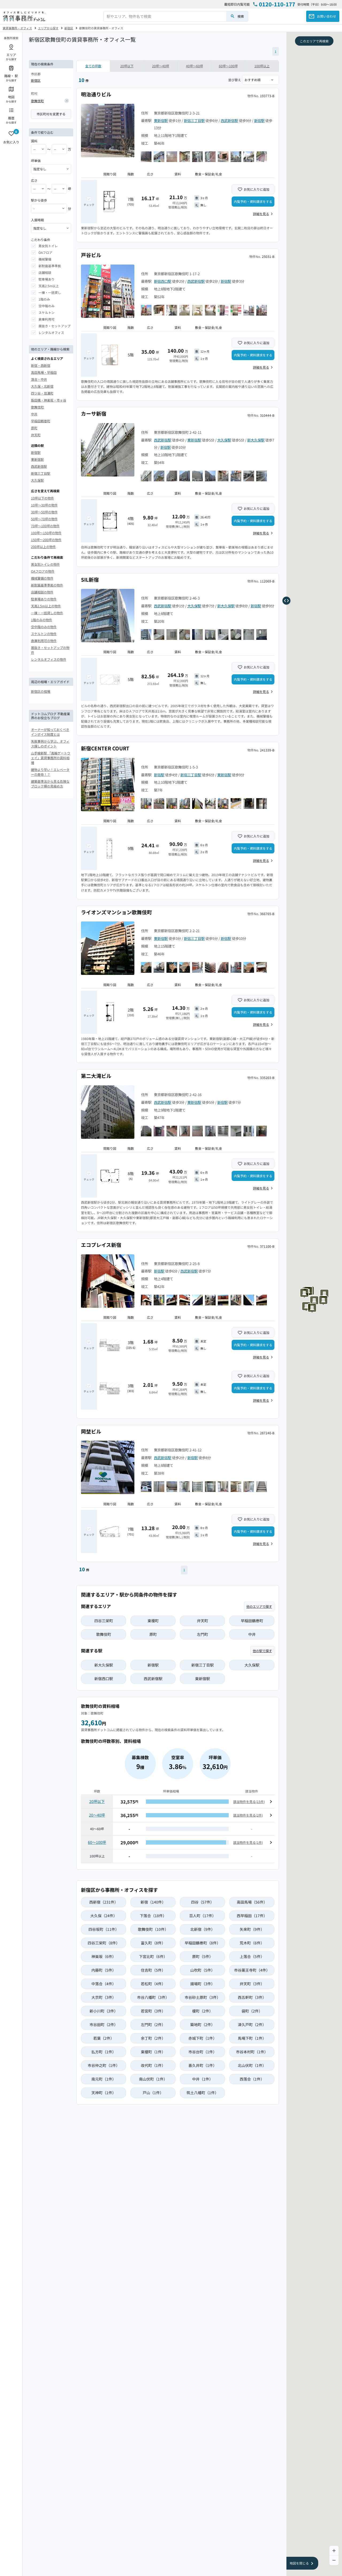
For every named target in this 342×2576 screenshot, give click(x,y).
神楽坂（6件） (104, 1956)
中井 (34, 414)
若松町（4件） (153, 1984)
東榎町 (153, 1621)
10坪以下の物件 (42, 498)
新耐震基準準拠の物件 (47, 585)
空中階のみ (46, 306)
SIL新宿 (90, 579)
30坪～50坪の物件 (44, 512)
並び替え (235, 80)
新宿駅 (36, 452)
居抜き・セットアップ (55, 326)
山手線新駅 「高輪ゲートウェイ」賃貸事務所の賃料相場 (51, 758)
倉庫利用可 (46, 319)
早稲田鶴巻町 (41, 421)
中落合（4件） (104, 1984)
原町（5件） (203, 1956)
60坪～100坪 (228, 66)
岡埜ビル (91, 1431)
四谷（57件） (203, 1902)
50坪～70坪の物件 (44, 519)
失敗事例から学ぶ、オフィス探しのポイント (50, 744)
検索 (241, 16)
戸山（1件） (153, 2093)
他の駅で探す (262, 1651)
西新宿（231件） (104, 1902)
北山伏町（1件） (252, 2065)
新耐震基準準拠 (50, 266)
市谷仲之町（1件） (104, 2065)
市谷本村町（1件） (252, 2052)
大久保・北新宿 (42, 386)
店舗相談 (45, 272)
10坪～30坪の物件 (44, 505)
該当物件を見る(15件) (249, 1801)
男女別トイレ (48, 246)
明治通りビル (96, 94)
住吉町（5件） (153, 1970)
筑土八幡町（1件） (203, 2093)
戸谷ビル (91, 255)
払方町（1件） (104, 2052)
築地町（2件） (203, 2024)
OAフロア (45, 252)
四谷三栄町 (104, 1621)
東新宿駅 (37, 459)
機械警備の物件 (42, 578)
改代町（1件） (153, 2065)
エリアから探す (48, 28)
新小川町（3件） (104, 2011)
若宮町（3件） (153, 2011)
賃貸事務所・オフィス (17, 28)
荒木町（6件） (252, 1943)
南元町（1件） (104, 2079)
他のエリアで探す (259, 1606)
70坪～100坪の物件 (45, 525)
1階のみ (44, 299)
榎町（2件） (203, 2011)
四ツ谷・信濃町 (42, 393)
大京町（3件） (104, 1997)
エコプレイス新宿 (101, 1245)
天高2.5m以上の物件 (46, 606)
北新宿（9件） (203, 1929)
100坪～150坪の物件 (46, 532)
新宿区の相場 (41, 691)
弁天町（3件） (252, 1984)
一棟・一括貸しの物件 (47, 613)
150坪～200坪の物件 (46, 539)
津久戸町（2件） (252, 2024)
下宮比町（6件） (153, 1956)
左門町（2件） (153, 2024)
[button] (325, 1293)
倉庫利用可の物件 (44, 641)
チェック (89, 205)
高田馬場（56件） (252, 1902)
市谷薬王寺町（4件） (252, 1970)
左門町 (203, 1634)
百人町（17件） (203, 1916)
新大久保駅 (256, 440)
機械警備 (45, 259)
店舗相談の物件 (42, 592)
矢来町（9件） (252, 1929)
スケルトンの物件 (44, 634)
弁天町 (36, 435)
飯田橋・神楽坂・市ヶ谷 (49, 400)
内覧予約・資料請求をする (253, 201)
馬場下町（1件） (252, 2038)
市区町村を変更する (51, 114)
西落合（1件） (252, 2079)
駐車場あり (46, 279)
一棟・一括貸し (50, 292)
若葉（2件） (104, 2038)
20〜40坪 (97, 1815)
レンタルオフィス (51, 332)
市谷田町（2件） (104, 2024)
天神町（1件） (104, 2093)
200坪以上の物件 (43, 546)
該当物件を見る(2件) (248, 1815)
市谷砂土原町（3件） (203, 1997)
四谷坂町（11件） (104, 1929)
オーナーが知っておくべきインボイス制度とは (50, 732)
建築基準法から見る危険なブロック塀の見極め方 (50, 784)
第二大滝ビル (96, 1076)
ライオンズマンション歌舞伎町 (116, 912)
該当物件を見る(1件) (248, 1842)
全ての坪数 (93, 66)
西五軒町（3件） (252, 1997)
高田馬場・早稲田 (44, 372)
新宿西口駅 (163, 281)
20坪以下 (127, 66)
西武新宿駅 (39, 466)
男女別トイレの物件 (45, 564)
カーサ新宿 (94, 413)
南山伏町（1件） (153, 2079)
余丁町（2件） (153, 2038)
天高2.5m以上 (49, 286)
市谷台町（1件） (203, 2052)
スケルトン (46, 312)
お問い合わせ (327, 16)
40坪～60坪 (195, 66)
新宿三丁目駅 (41, 473)
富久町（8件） (153, 1943)
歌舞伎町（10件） (153, 1929)
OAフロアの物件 (43, 571)
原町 (34, 428)
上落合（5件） (252, 1956)
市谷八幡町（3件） (153, 1997)
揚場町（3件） (203, 1984)
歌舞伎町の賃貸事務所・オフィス (101, 28)
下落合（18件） (153, 1916)
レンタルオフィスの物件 (49, 659)
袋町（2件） (252, 2011)
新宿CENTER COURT (105, 748)
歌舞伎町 (37, 101)
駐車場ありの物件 (44, 599)
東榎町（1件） (153, 2052)
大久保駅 (37, 480)
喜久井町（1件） (203, 2065)
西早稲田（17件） (252, 1916)
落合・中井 (39, 379)
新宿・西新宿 (41, 365)
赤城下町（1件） (203, 2038)
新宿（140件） (153, 1902)
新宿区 (69, 28)
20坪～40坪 (161, 66)
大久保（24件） (104, 1916)
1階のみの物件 (42, 620)
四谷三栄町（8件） (104, 1943)
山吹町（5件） (203, 1970)
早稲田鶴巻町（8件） (203, 1943)
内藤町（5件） (104, 1970)
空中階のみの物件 (44, 627)
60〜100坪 (97, 1842)
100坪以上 (262, 66)
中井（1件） (203, 2079)
